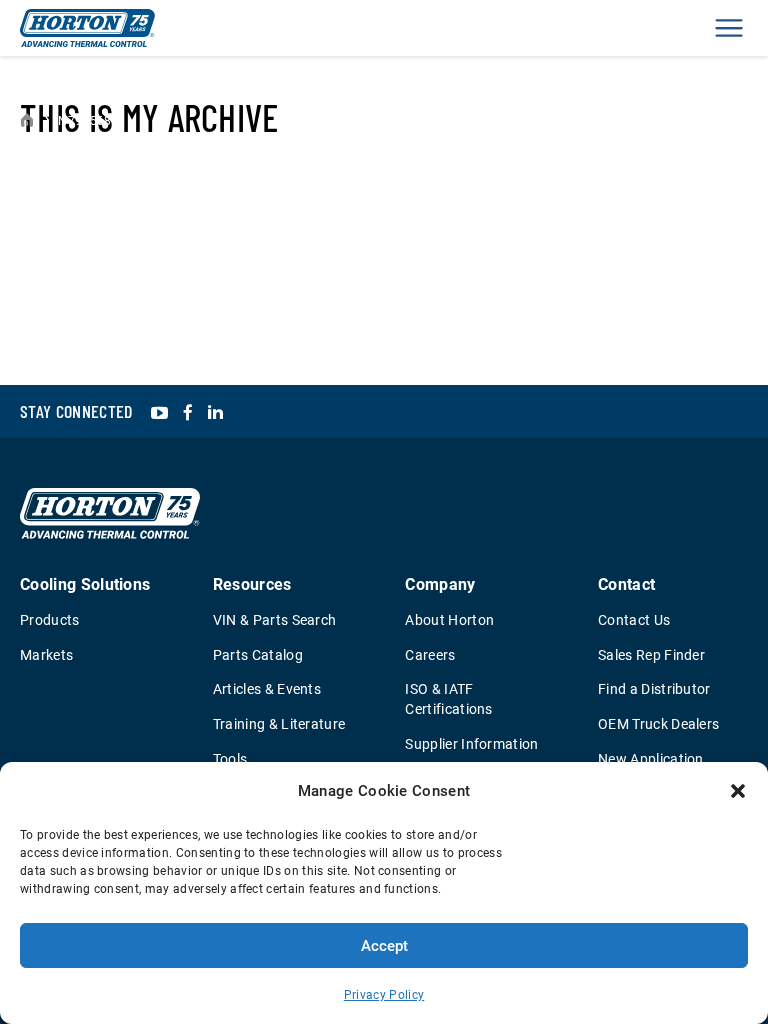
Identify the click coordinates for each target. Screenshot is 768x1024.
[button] (738, 791)
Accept (384, 946)
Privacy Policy (384, 995)
